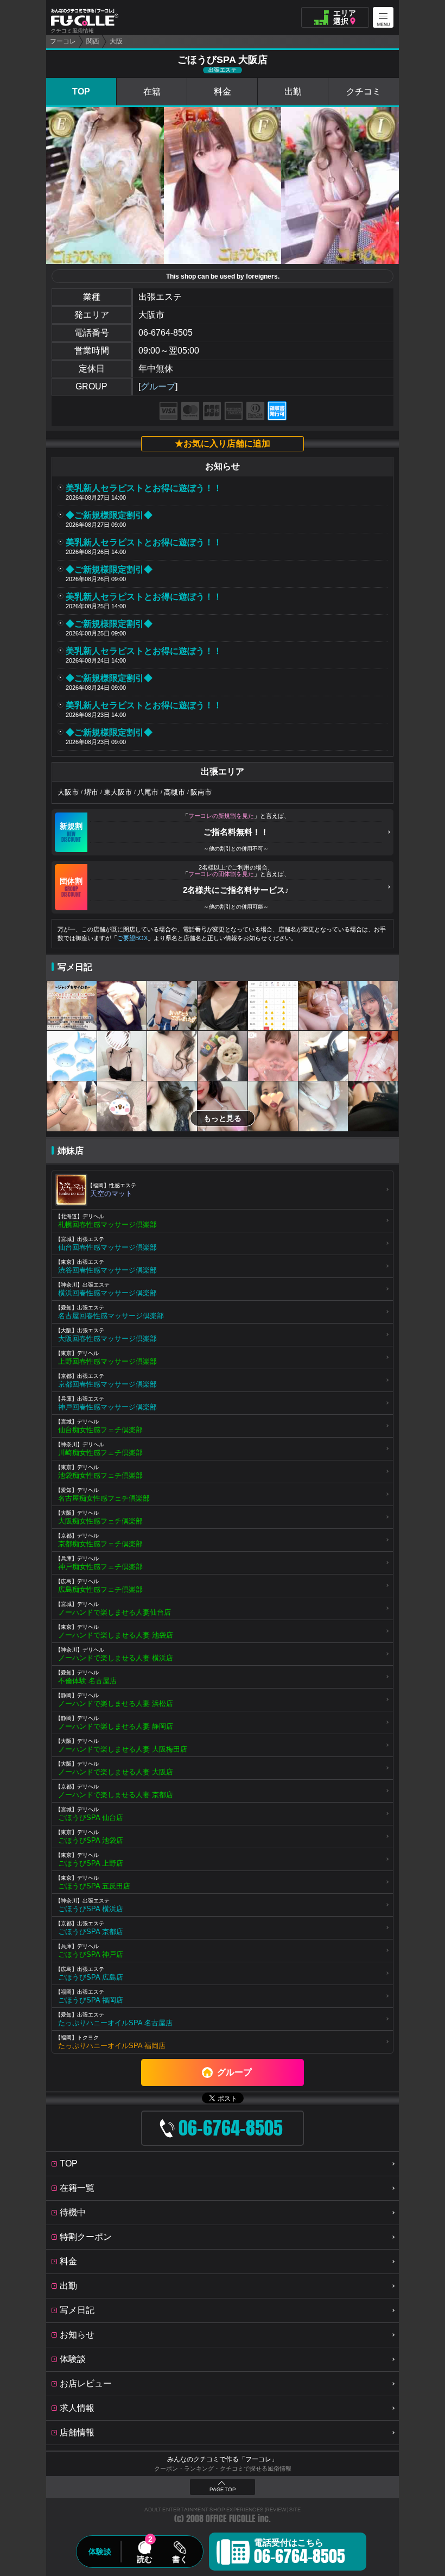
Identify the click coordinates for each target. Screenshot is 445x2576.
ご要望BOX (132, 938)
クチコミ (364, 92)
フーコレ (63, 41)
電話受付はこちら (300, 2553)
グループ (158, 386)
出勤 (293, 92)
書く (180, 2559)
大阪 (116, 41)
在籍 (152, 92)
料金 (223, 92)
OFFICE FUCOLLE (231, 2519)
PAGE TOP (223, 2490)
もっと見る (223, 1118)
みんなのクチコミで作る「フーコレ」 (223, 2459)
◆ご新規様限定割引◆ (109, 515)
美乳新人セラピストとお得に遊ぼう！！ (144, 488)
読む (144, 2559)
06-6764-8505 (166, 333)
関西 (93, 41)
